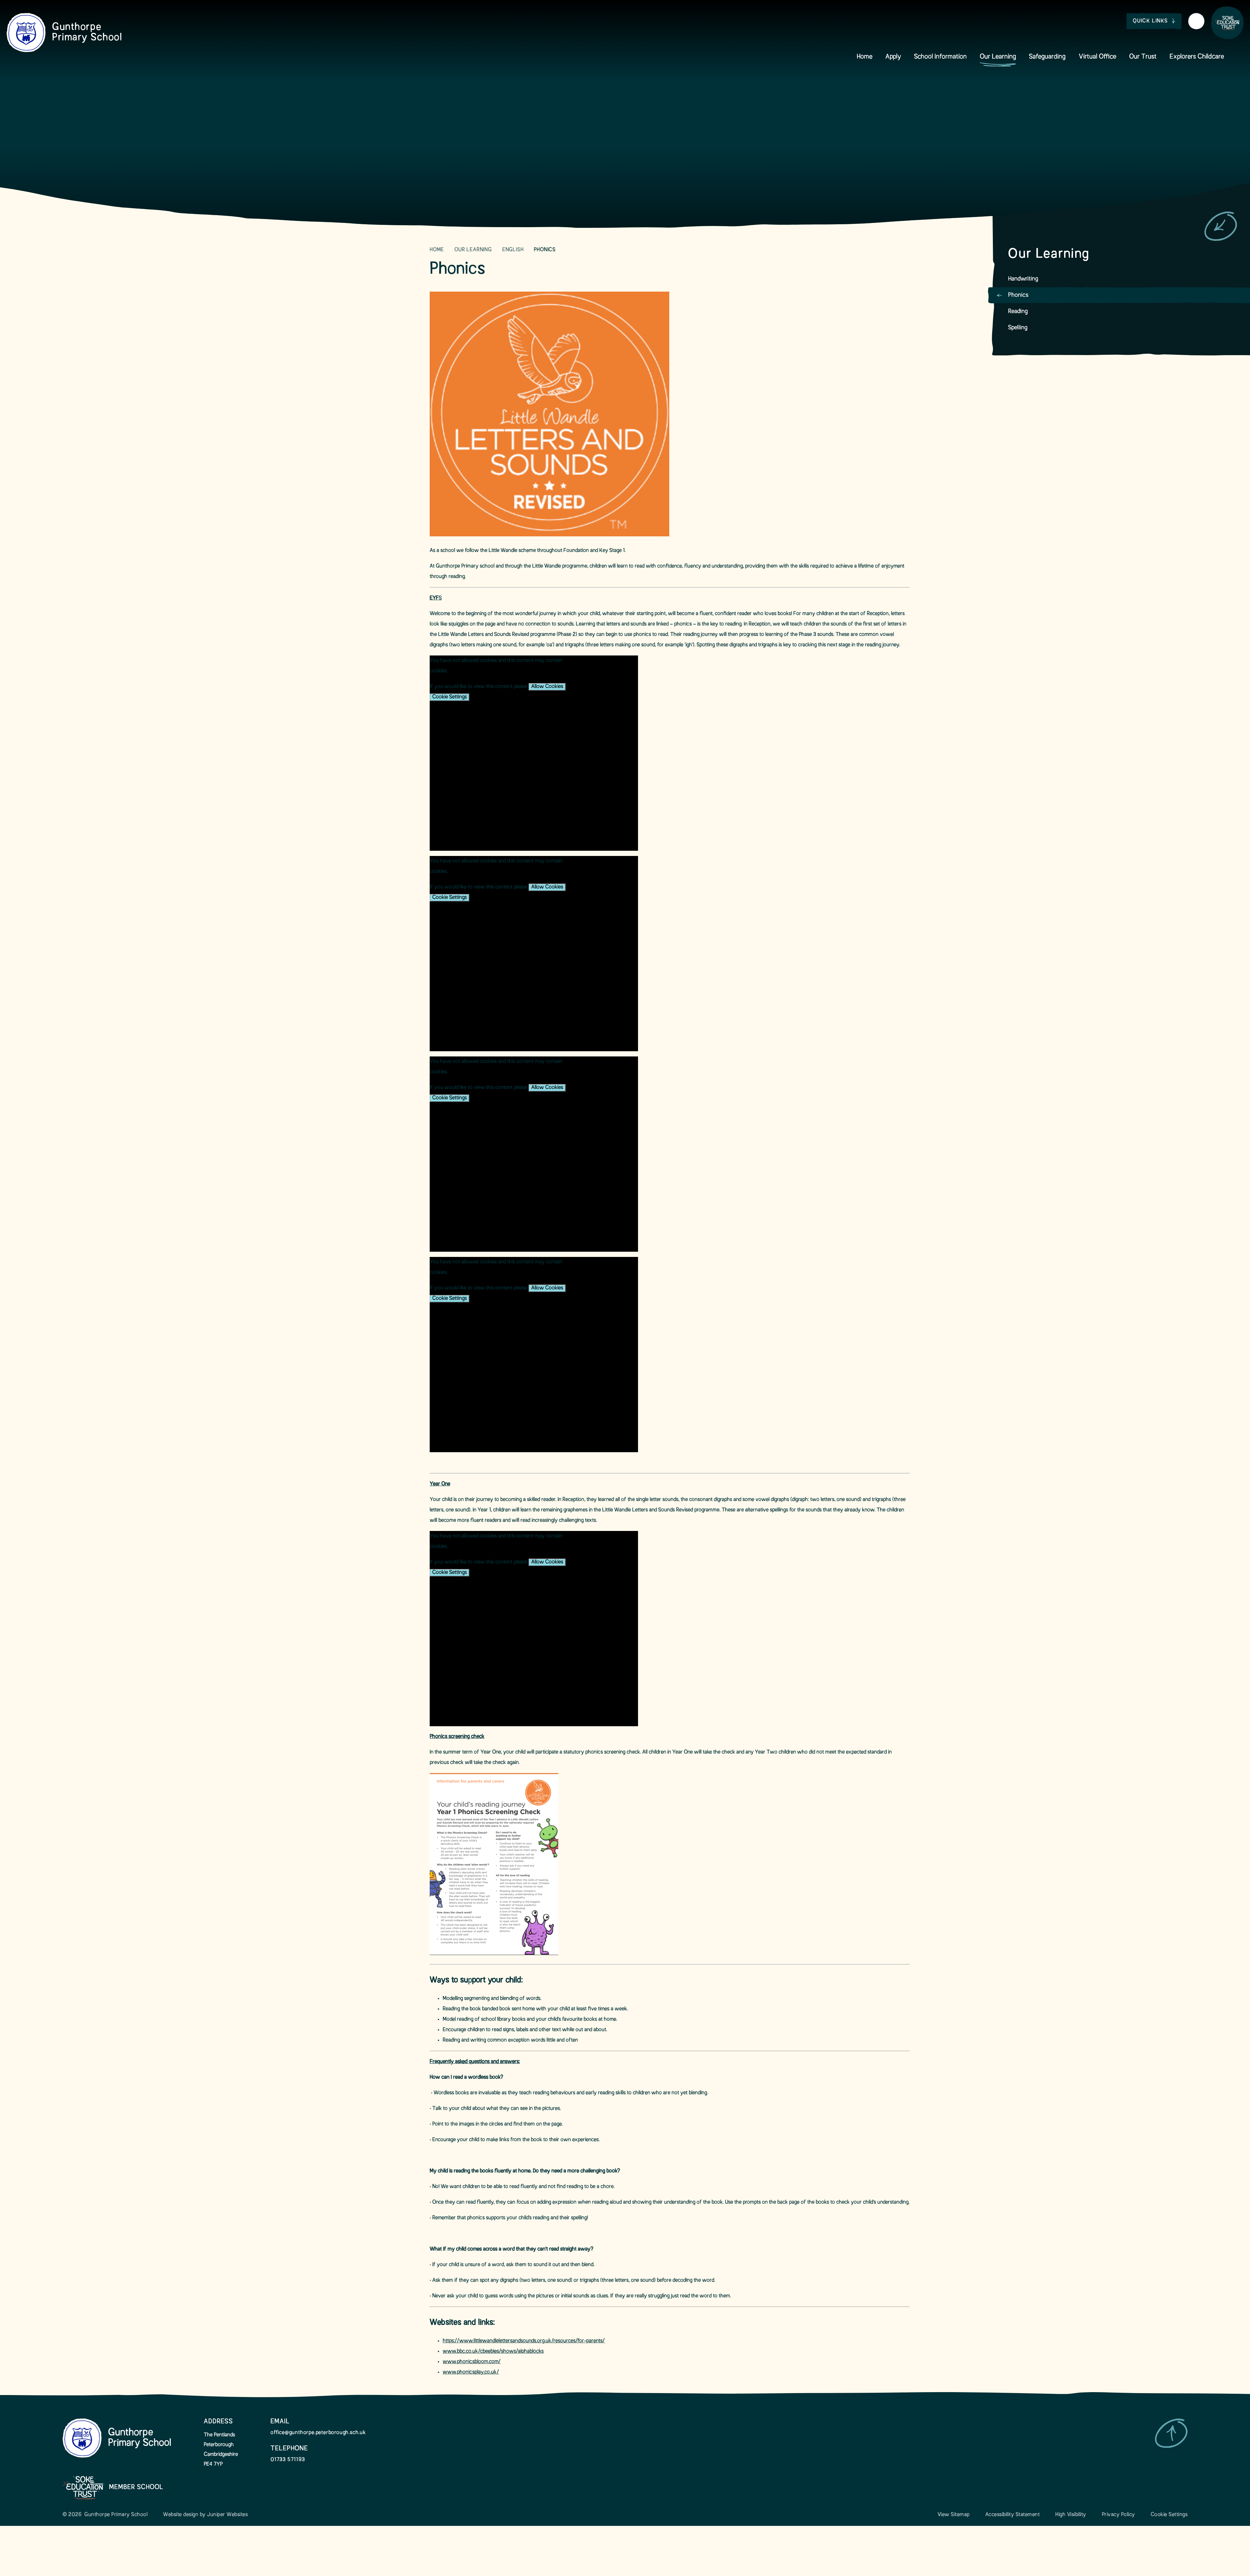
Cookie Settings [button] (1169, 2515)
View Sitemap (954, 2515)
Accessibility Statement (1013, 2515)
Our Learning (473, 250)
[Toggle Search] (1196, 21)
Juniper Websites (227, 2515)
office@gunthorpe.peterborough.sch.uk (318, 2433)
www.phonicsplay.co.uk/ (471, 2372)
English (513, 250)
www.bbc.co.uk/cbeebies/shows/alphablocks (493, 2351)
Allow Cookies (547, 687)
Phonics (545, 250)
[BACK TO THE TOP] (1171, 2433)
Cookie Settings (450, 697)
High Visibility (1071, 2515)
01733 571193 (288, 2460)
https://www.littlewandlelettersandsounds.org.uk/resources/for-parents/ (524, 2341)
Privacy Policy (1118, 2515)
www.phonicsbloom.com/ (472, 2362)
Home (437, 250)
